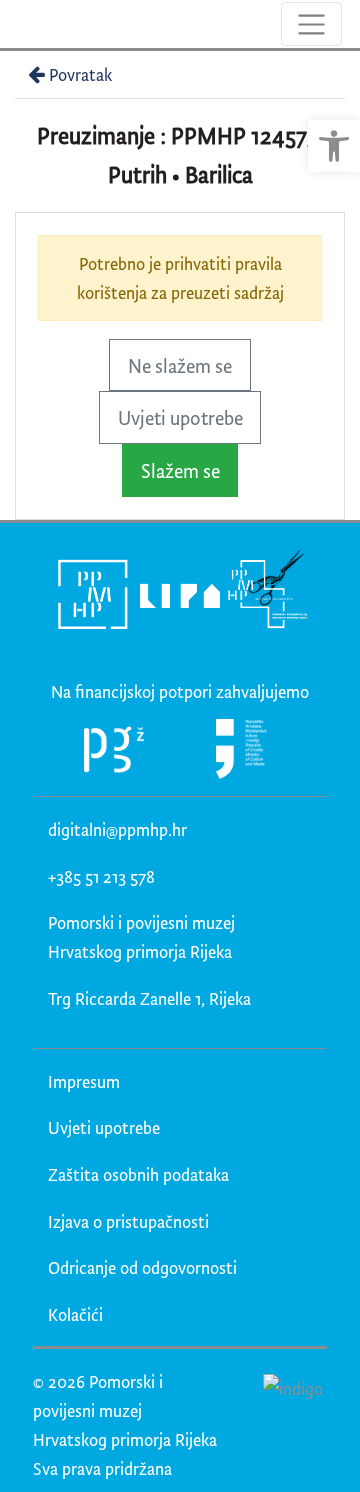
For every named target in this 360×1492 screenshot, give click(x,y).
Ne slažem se (180, 365)
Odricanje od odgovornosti (142, 1267)
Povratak (80, 74)
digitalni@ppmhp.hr (117, 829)
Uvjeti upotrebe (180, 417)
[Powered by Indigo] (293, 1387)
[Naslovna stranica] (17, 24)
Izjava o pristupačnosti (128, 1221)
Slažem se (180, 470)
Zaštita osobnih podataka (138, 1174)
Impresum (84, 1081)
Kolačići (75, 1314)
